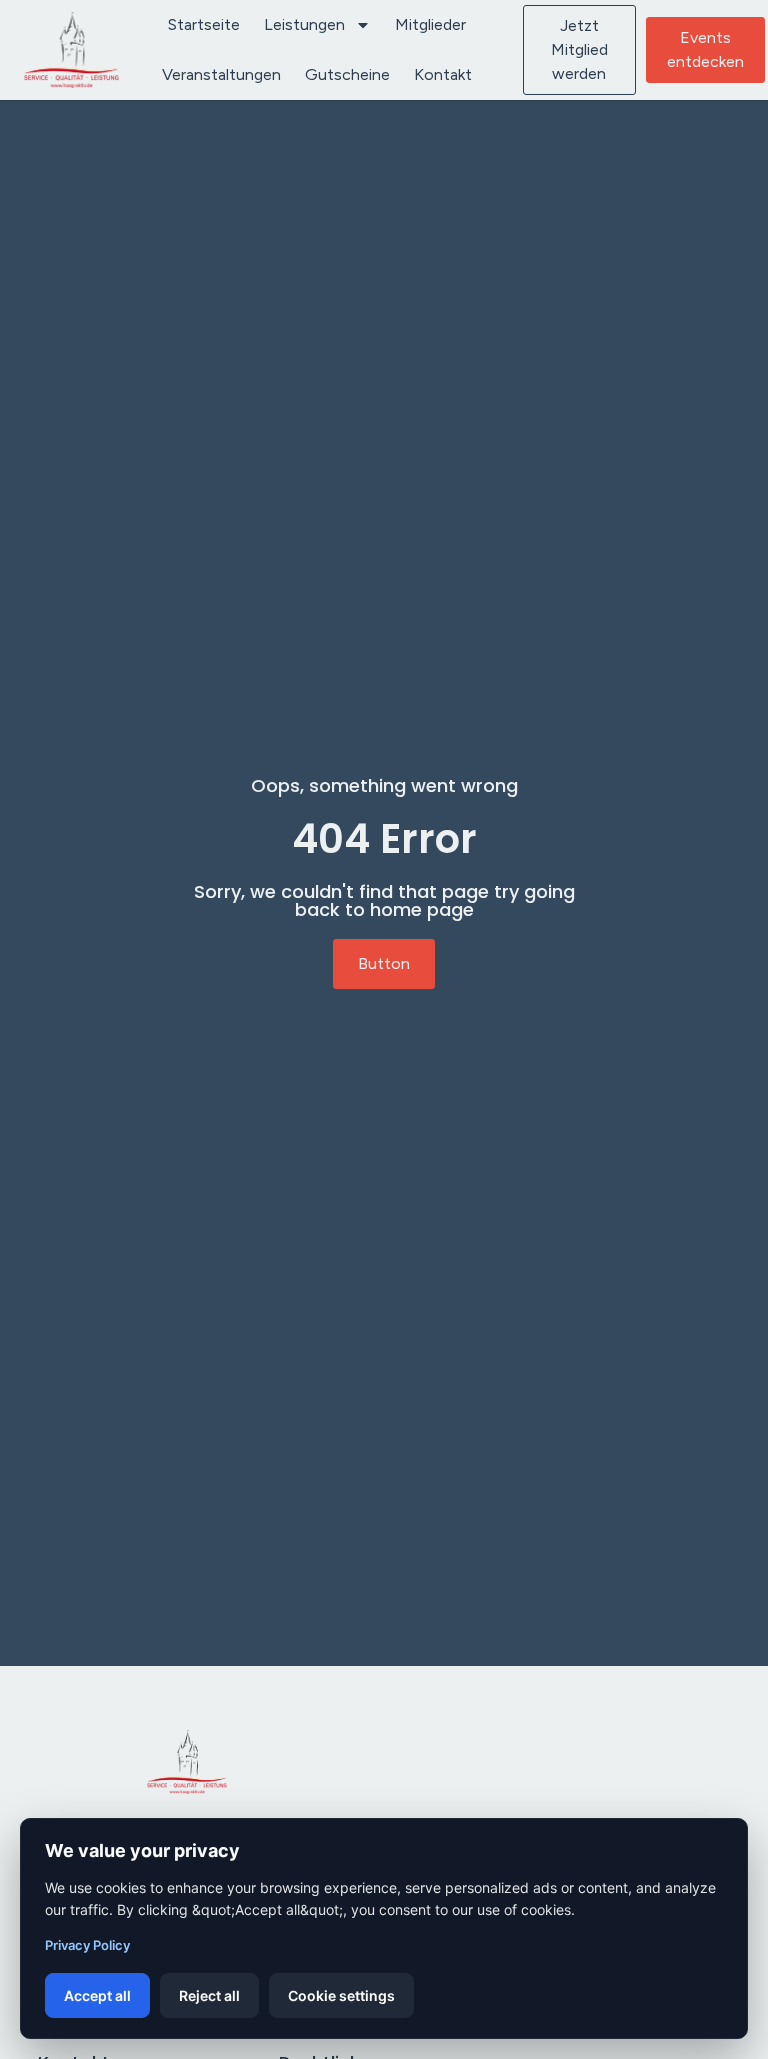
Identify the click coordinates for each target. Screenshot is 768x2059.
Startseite (204, 24)
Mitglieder (430, 24)
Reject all (209, 1995)
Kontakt (443, 74)
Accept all (97, 1995)
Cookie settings (341, 1995)
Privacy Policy (87, 1945)
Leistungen (304, 24)
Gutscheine (347, 74)
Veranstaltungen (221, 74)
